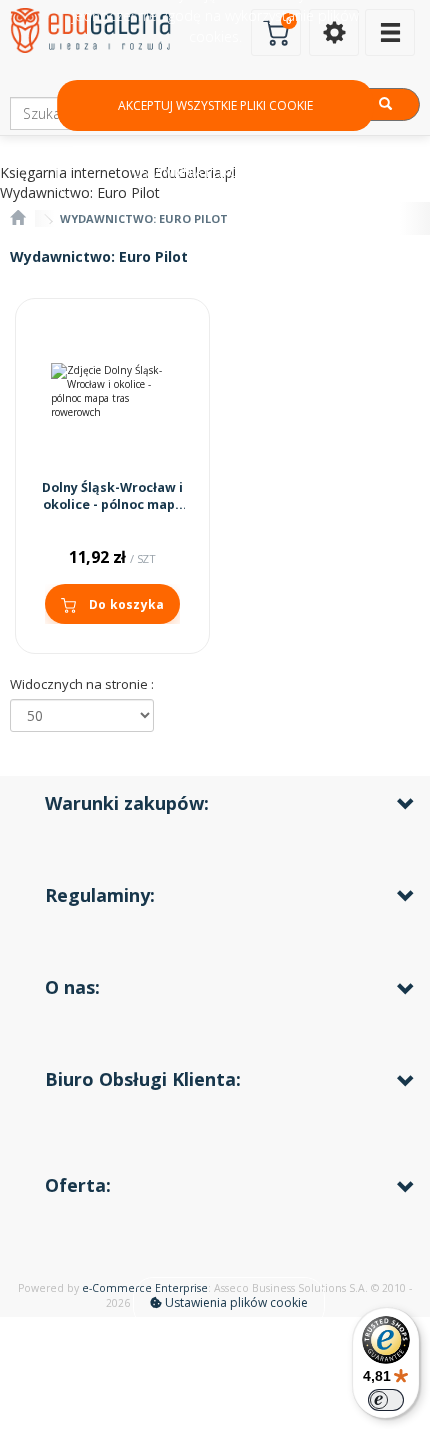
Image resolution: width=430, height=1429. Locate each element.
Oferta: (78, 1185)
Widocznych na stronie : (82, 684)
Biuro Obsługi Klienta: (143, 1079)
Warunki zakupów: (127, 803)
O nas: (72, 987)
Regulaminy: (100, 895)
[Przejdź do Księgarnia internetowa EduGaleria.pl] (17, 218)
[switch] (386, 1400)
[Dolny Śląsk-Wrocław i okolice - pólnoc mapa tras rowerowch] (112, 391)
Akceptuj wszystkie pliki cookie (215, 105)
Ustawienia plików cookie (235, 1302)
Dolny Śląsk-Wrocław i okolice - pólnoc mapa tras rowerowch (112, 505)
